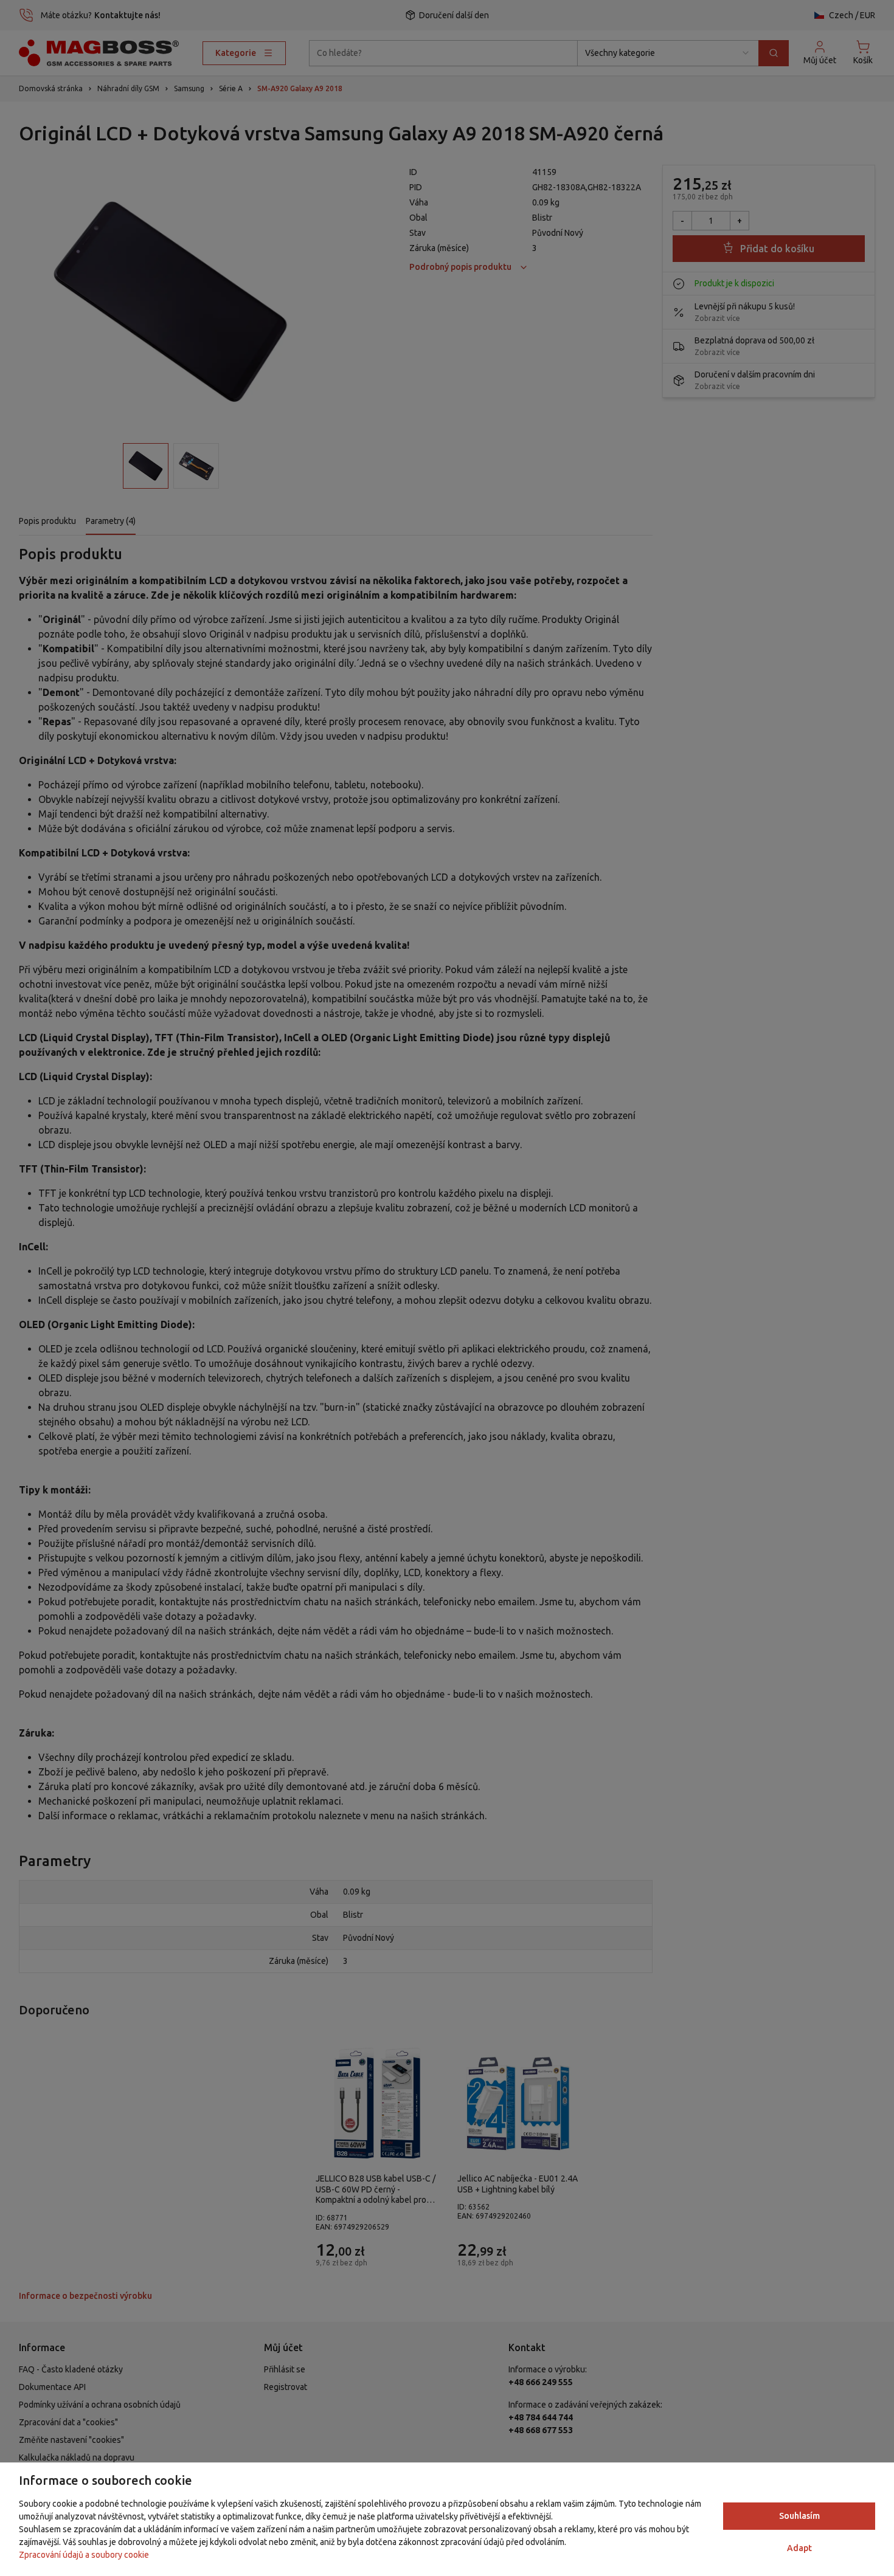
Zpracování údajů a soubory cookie (84, 2555)
